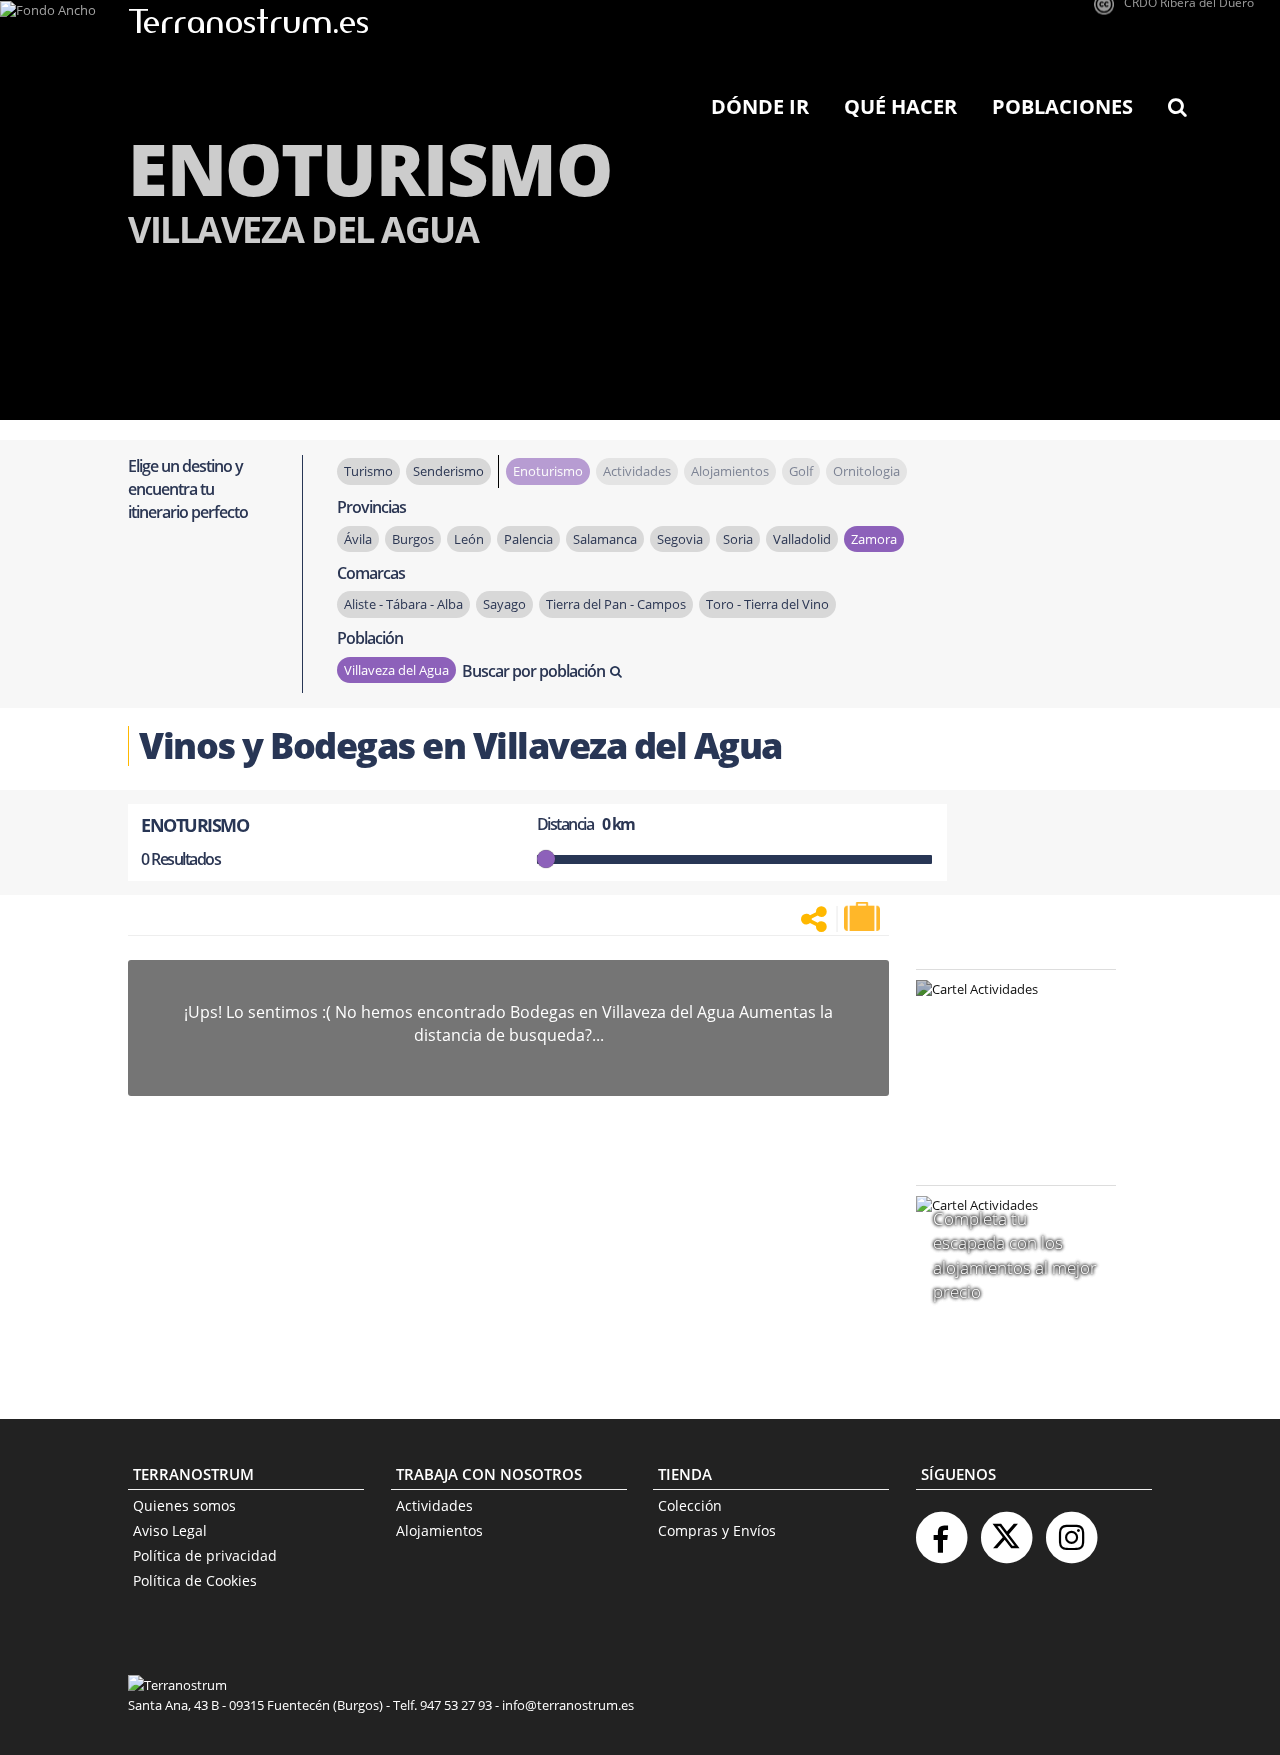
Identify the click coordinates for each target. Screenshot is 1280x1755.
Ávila (358, 539)
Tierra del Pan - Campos (616, 604)
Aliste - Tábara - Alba (403, 604)
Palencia (528, 539)
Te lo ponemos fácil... (1004, 1117)
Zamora (874, 539)
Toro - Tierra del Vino (767, 604)
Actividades (434, 1505)
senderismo (448, 471)
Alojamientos (439, 1530)
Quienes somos (184, 1505)
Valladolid (802, 539)
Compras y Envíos (717, 1530)
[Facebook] (941, 1529)
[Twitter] (1006, 1529)
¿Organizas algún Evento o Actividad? (1006, 1014)
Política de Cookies (195, 1580)
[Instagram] (1071, 1529)
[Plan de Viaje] (864, 917)
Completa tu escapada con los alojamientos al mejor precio (1015, 1255)
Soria (738, 539)
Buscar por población (533, 671)
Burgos (413, 539)
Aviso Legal (170, 1530)
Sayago (504, 604)
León (469, 539)
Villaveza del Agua (396, 670)
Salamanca (605, 539)
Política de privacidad (205, 1555)
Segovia (680, 539)
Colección (690, 1505)
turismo (368, 471)
